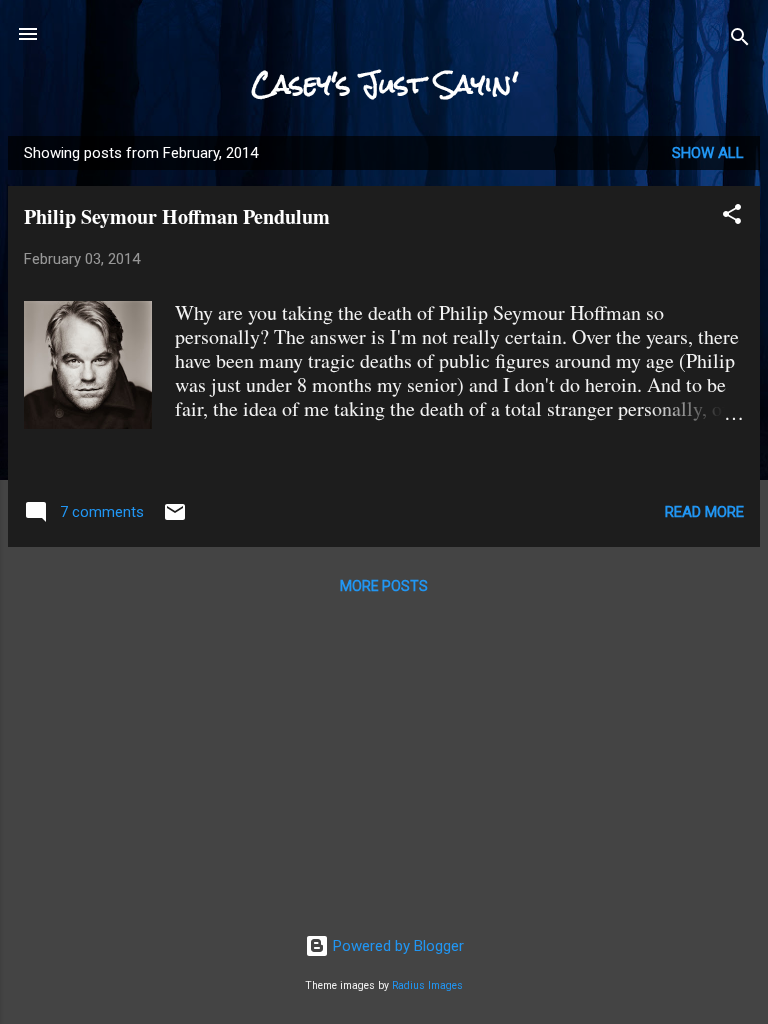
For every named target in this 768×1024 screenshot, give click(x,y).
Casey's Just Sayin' (384, 84)
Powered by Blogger (396, 946)
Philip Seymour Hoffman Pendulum (177, 216)
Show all (708, 153)
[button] (732, 217)
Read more (704, 512)
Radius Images (427, 985)
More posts (384, 586)
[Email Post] (175, 519)
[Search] (740, 40)
